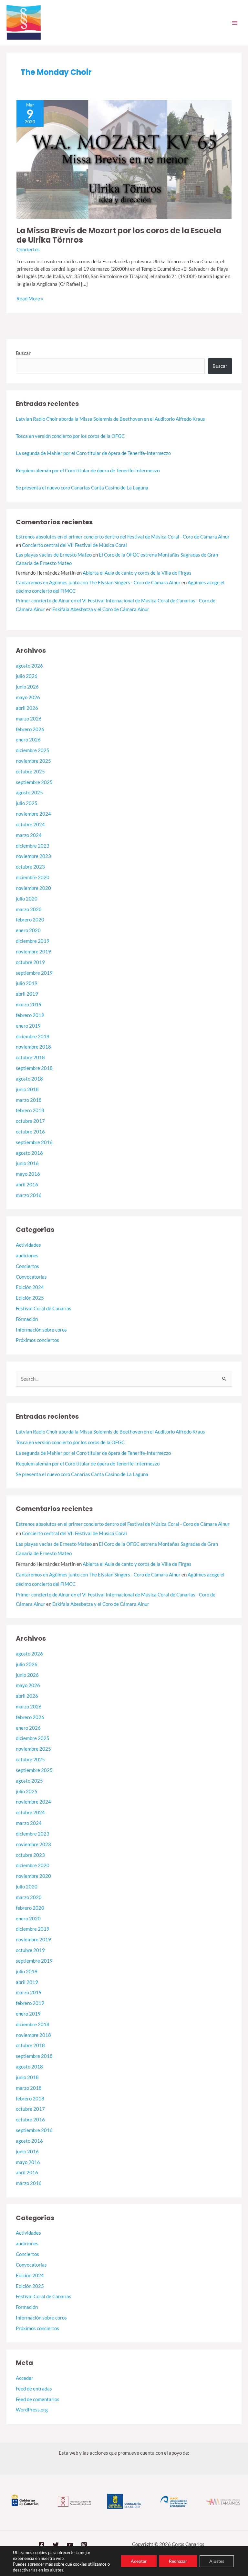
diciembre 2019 (33, 941)
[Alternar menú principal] (235, 23)
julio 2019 (27, 983)
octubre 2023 (30, 867)
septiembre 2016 (34, 1142)
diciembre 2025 (33, 750)
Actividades (28, 1245)
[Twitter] (56, 2545)
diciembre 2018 (33, 1036)
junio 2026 (27, 687)
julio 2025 (27, 803)
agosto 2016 (29, 1153)
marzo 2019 (29, 1005)
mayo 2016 (28, 1174)
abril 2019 (27, 994)
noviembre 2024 (33, 814)
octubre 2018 (30, 1057)
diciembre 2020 (33, 877)
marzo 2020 (29, 909)
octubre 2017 (30, 1121)
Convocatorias (31, 1277)
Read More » (30, 298)
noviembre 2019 (33, 952)
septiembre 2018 (34, 1068)
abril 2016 (27, 1185)
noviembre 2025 (33, 761)
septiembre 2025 (34, 782)
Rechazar (178, 2561)
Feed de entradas (34, 2389)
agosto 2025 (29, 793)
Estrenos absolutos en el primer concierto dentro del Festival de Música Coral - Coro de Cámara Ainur (123, 537)
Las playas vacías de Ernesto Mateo (54, 555)
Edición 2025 (30, 1298)
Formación (27, 1319)
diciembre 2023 (33, 846)
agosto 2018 (29, 1079)
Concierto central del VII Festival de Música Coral (74, 545)
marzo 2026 (29, 719)
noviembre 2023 (33, 856)
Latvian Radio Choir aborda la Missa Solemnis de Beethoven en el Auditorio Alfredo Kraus (110, 419)
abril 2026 (27, 708)
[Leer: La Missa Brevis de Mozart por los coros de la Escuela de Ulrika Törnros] (124, 159)
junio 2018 (27, 1089)
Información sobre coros (41, 1330)
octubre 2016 (30, 1132)
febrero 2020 (30, 920)
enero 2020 (28, 930)
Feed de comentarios (38, 2399)
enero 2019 (28, 1026)
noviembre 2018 (33, 1047)
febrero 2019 (30, 1015)
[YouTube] (70, 2545)
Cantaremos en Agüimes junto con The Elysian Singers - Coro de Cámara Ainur (98, 583)
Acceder (25, 2378)
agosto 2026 (29, 666)
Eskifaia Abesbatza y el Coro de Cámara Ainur (101, 609)
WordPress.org (32, 2410)
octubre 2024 (30, 825)
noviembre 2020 (33, 888)
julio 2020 (27, 899)
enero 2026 (28, 740)
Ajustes (217, 2561)
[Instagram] (84, 2545)
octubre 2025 (30, 772)
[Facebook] (41, 2545)
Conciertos (28, 250)
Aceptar (139, 2561)
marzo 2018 (29, 1100)
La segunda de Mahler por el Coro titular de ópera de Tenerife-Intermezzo (93, 453)
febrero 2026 (30, 729)
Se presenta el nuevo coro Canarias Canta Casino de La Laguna (82, 488)
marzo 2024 (29, 835)
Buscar (23, 353)
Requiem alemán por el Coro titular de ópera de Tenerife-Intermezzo (88, 471)
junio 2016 (27, 1163)
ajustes (57, 2570)
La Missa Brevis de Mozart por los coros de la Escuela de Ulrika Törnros (119, 235)
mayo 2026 (28, 697)
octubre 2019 (30, 962)
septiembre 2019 (34, 973)
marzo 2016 (29, 1195)
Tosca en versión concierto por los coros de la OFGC (70, 436)
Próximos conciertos (37, 1340)
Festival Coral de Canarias (44, 1308)
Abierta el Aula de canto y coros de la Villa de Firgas (137, 573)
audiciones (27, 1256)
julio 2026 (27, 676)
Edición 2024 (30, 1287)
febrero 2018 (30, 1110)
